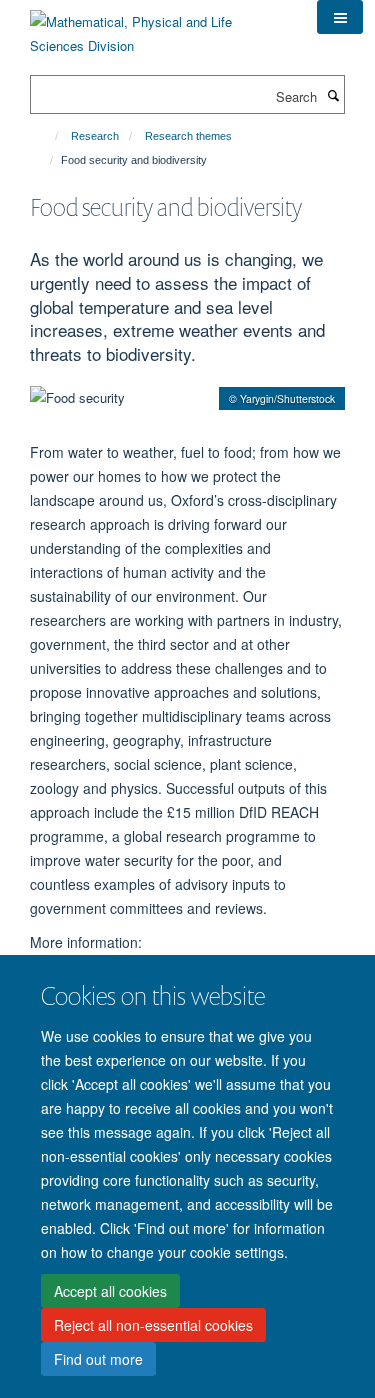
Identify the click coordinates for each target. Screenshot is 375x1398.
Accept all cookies (110, 1291)
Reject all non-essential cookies (153, 1325)
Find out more (98, 1359)
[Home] (47, 136)
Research (95, 136)
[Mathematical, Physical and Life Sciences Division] (158, 26)
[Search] (333, 95)
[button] (340, 17)
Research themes (188, 136)
